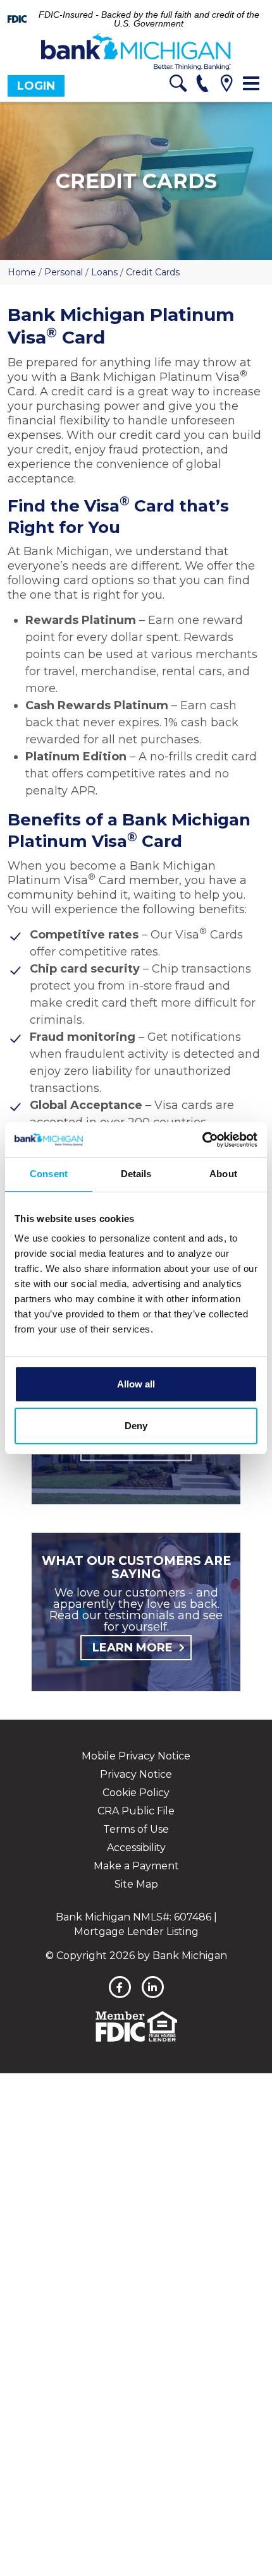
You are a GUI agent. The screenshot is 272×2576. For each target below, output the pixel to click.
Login (36, 86)
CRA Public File (136, 1811)
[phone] (202, 86)
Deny (136, 1426)
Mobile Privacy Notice (136, 1756)
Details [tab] (136, 1174)
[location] (226, 86)
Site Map (136, 1884)
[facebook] (120, 1987)
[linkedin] (153, 1987)
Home (22, 272)
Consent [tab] (49, 1174)
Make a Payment (136, 1866)
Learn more (133, 1648)
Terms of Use (136, 1829)
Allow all (136, 1384)
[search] (178, 86)
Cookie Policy (136, 1793)
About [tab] (223, 1174)
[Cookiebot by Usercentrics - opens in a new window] (202, 1140)
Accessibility (136, 1848)
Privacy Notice (136, 1774)
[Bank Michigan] (136, 52)
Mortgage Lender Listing (136, 1932)
